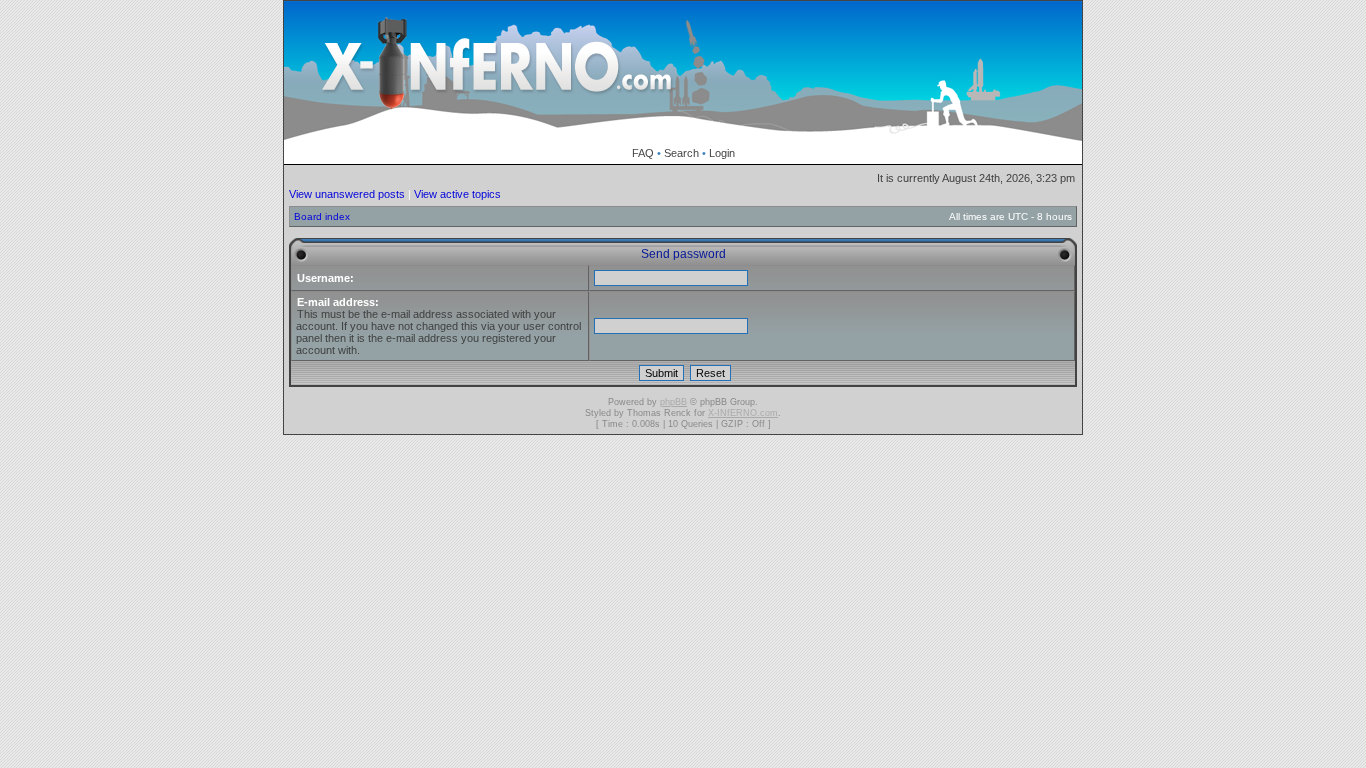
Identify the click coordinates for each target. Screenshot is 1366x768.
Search (681, 153)
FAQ (643, 153)
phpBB (673, 402)
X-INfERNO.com (743, 413)
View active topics (457, 194)
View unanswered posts (347, 194)
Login (722, 153)
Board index (322, 216)
